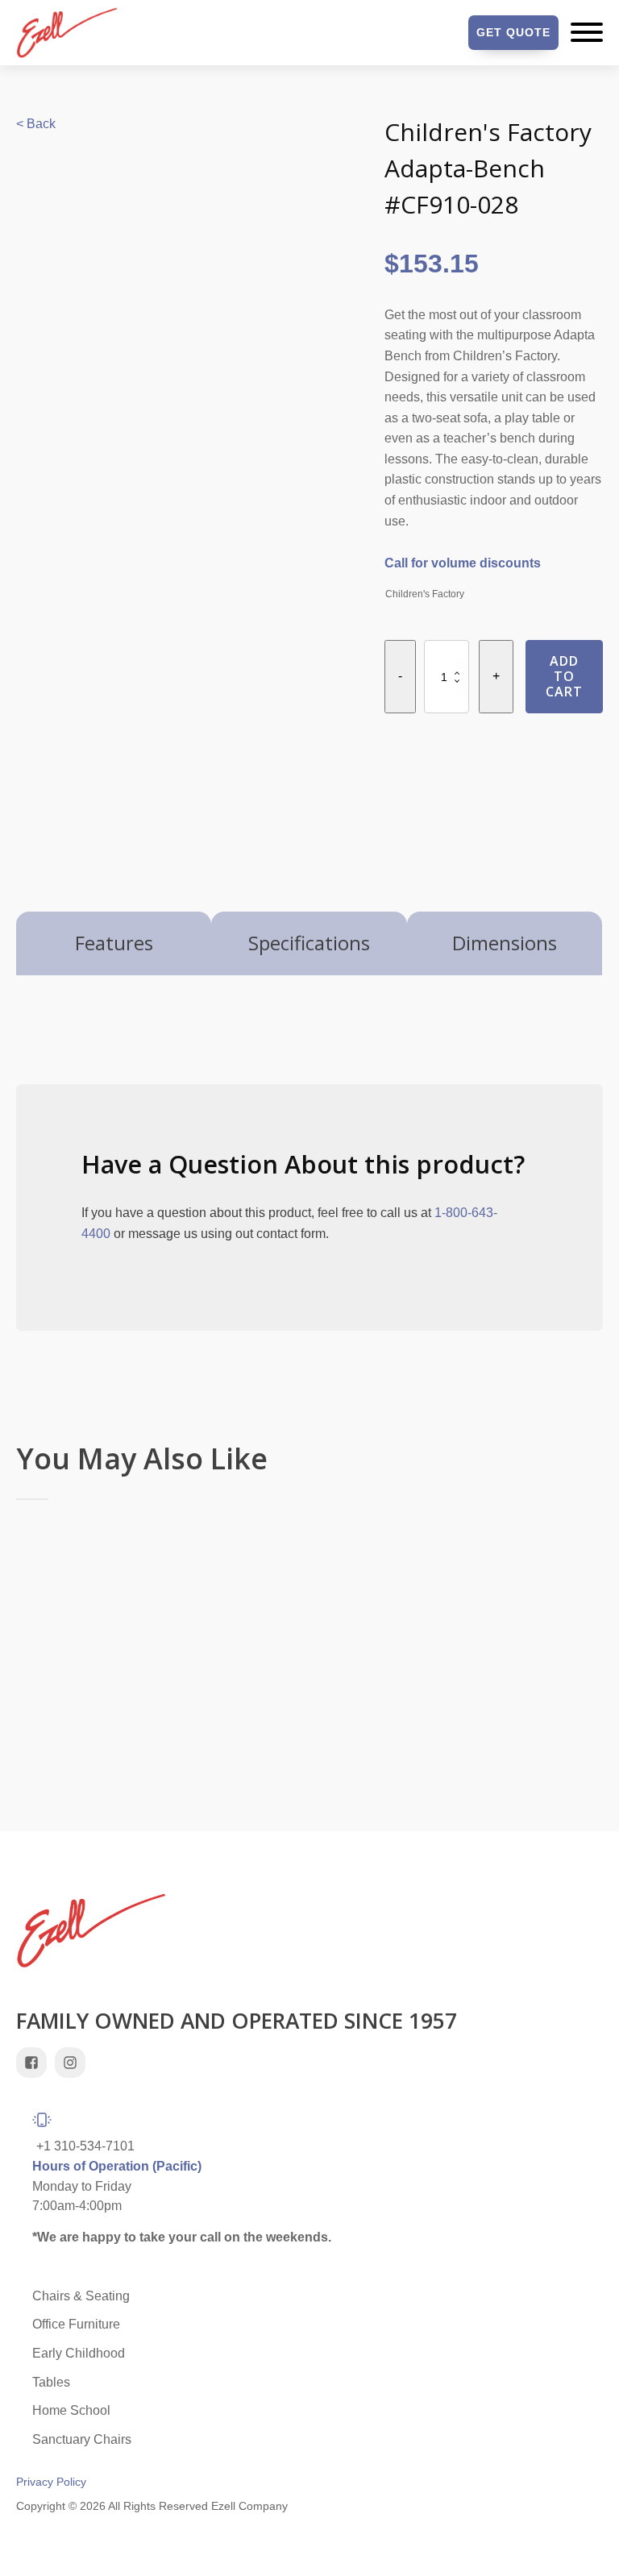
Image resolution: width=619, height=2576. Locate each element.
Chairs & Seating (81, 2296)
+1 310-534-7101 (85, 2146)
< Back (36, 124)
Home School (71, 2410)
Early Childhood (79, 2353)
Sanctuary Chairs (82, 2439)
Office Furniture (76, 2324)
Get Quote (513, 32)
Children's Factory (425, 594)
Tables (51, 2382)
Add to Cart (564, 676)
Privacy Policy (51, 2482)
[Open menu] (587, 32)
